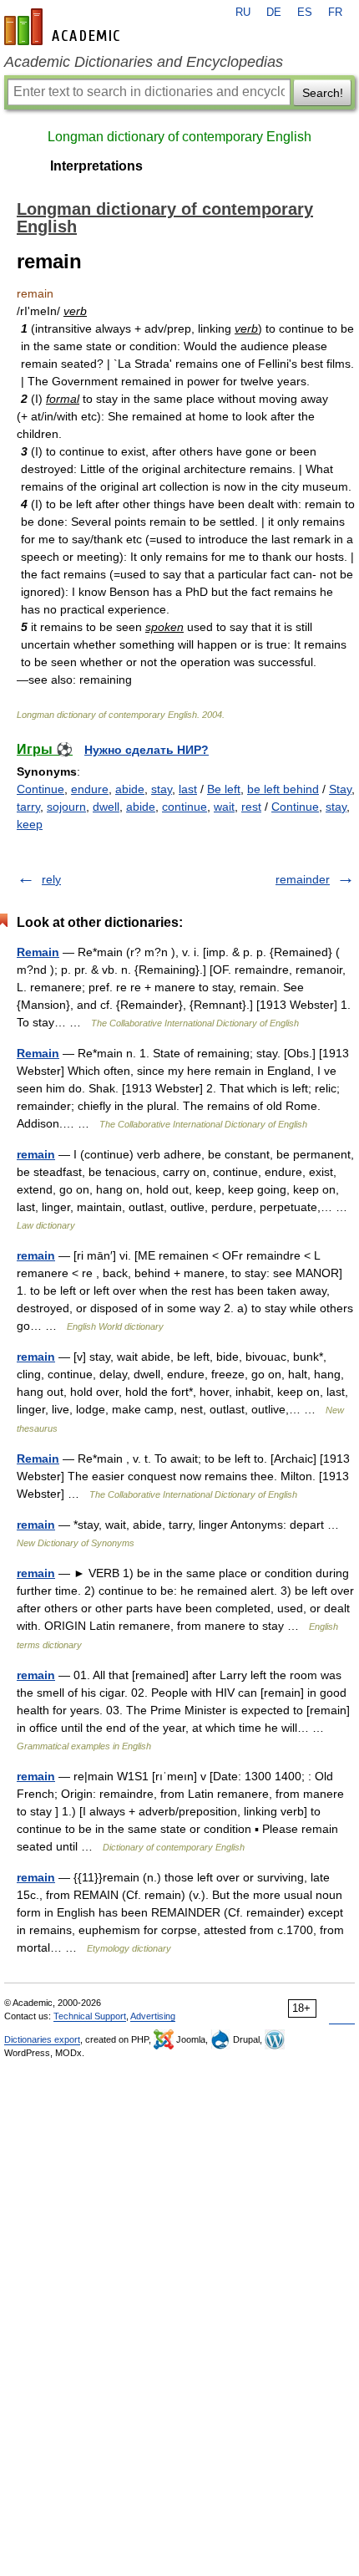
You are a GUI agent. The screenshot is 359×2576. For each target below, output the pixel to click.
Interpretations (96, 166)
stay (162, 789)
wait (224, 807)
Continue (40, 789)
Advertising (153, 2016)
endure (90, 789)
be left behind (283, 789)
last (188, 789)
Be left (224, 789)
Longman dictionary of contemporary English (179, 137)
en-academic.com (64, 27)
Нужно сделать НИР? (147, 750)
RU (243, 13)
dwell (106, 807)
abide (130, 789)
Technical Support (90, 2016)
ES (305, 13)
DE (274, 13)
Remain (38, 952)
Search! (323, 93)
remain (36, 1154)
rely (51, 879)
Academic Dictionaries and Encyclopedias (144, 62)
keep (30, 824)
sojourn (66, 807)
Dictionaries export (42, 2039)
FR (335, 13)
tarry (28, 807)
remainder (303, 879)
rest (251, 807)
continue (185, 807)
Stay (340, 789)
